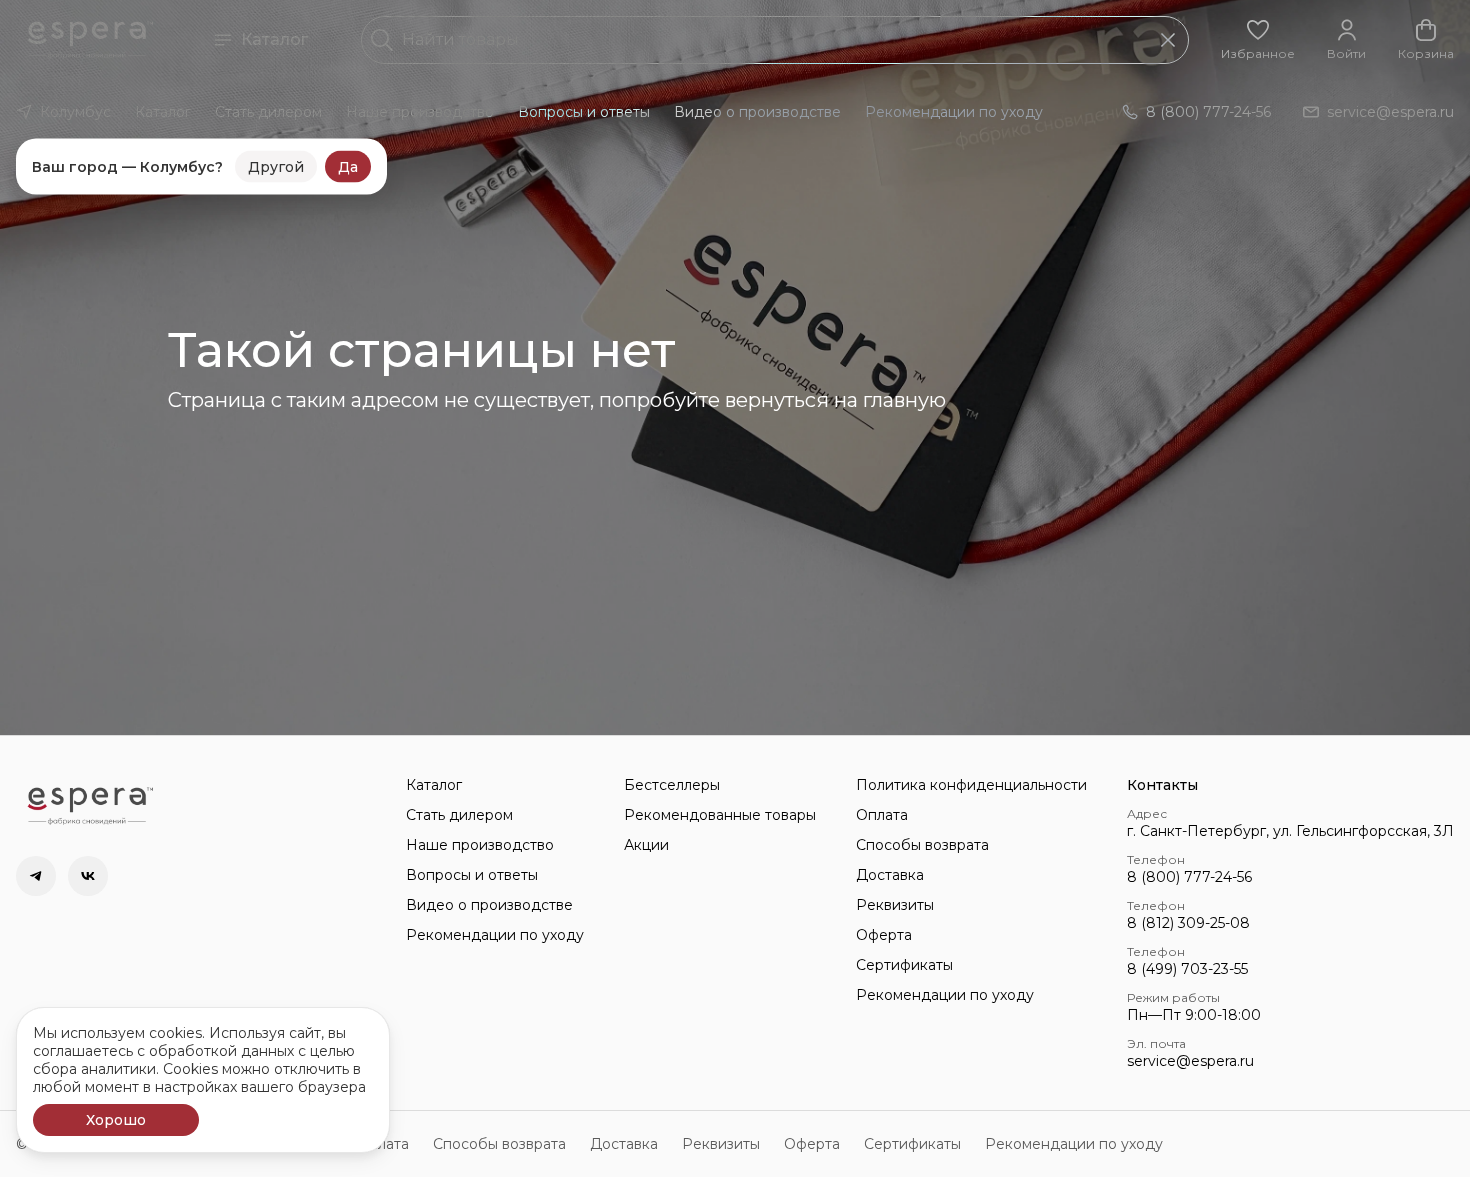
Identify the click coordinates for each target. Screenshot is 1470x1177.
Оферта (884, 935)
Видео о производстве (757, 112)
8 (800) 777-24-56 (1189, 877)
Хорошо (116, 1120)
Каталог (274, 39)
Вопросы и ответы (584, 112)
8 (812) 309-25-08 (1188, 923)
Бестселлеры (672, 785)
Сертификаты (904, 965)
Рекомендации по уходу (954, 112)
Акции (646, 845)
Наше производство (420, 112)
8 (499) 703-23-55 (1187, 969)
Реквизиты (895, 905)
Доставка (890, 875)
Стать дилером (268, 112)
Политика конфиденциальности (971, 785)
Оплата (882, 815)
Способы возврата (922, 845)
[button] (1258, 40)
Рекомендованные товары (720, 815)
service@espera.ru (1190, 1061)
